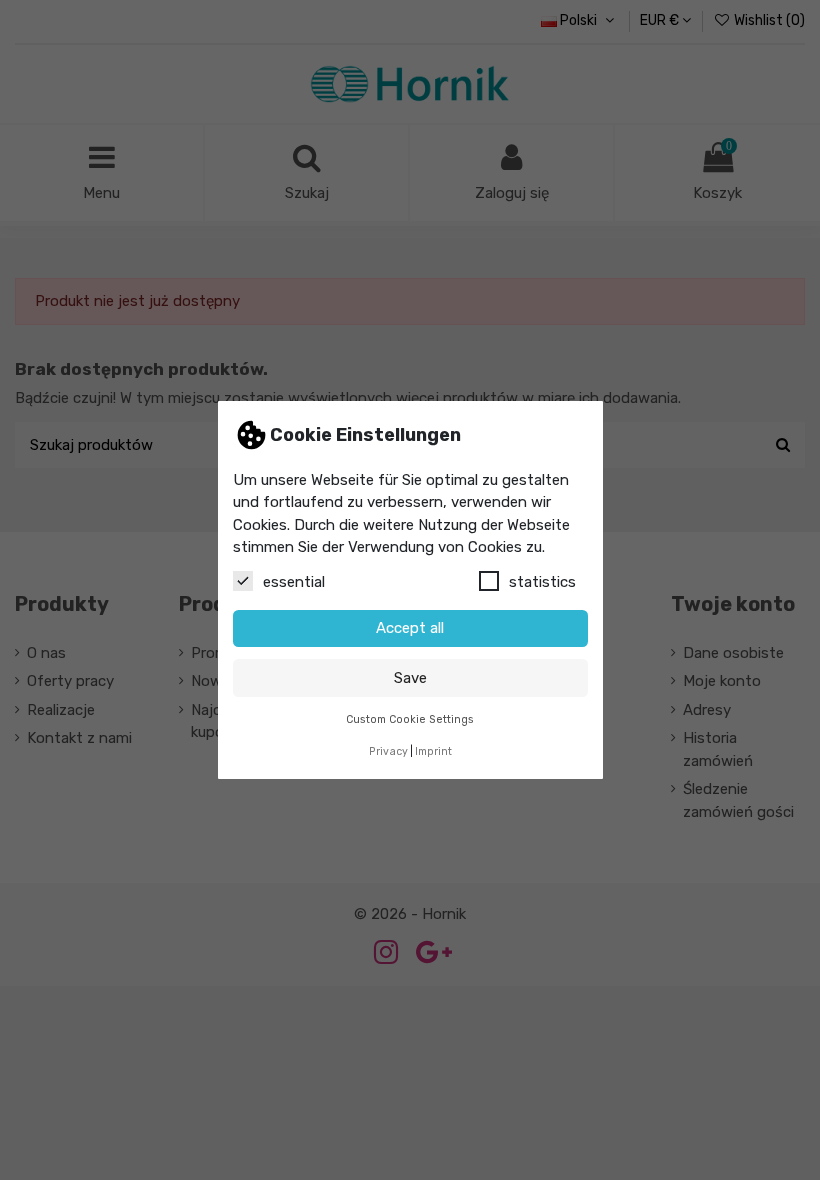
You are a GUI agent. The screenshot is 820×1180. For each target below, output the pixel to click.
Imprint (433, 751)
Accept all (410, 628)
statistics (542, 582)
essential (294, 582)
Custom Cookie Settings (410, 719)
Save (410, 678)
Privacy (388, 751)
